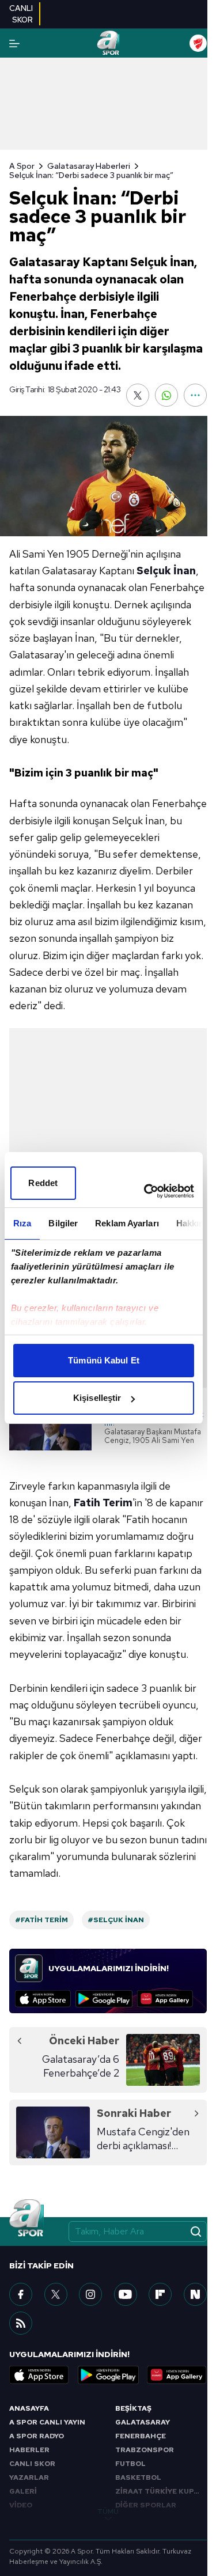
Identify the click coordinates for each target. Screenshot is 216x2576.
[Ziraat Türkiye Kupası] (198, 43)
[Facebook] (21, 2294)
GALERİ (23, 2491)
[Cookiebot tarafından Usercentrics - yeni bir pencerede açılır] (146, 1191)
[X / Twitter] (56, 2294)
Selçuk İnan (166, 571)
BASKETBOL (138, 2477)
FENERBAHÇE (141, 2436)
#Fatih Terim (41, 1920)
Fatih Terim (103, 1503)
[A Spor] (108, 43)
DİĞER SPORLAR (146, 2505)
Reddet (43, 1183)
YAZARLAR (29, 2477)
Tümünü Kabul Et (104, 1360)
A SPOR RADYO (37, 2436)
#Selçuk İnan (116, 1920)
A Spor (22, 166)
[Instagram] (90, 2294)
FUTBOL (130, 2464)
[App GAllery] (165, 1999)
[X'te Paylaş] (138, 395)
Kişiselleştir (97, 1398)
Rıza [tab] (22, 1223)
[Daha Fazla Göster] (195, 395)
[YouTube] (126, 2294)
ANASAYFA (29, 2408)
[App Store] (43, 1999)
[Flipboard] (160, 2294)
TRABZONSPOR (145, 2450)
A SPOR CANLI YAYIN (47, 2422)
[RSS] (21, 2323)
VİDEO (21, 2505)
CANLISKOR (21, 14)
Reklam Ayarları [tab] (127, 1223)
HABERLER (29, 2450)
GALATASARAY (143, 2422)
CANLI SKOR (32, 2464)
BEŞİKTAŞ (133, 2408)
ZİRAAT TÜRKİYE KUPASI (161, 2491)
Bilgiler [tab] (63, 1223)
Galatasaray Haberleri (89, 166)
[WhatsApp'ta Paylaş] (166, 395)
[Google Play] (104, 1999)
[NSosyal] (195, 2294)
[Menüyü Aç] (14, 43)
